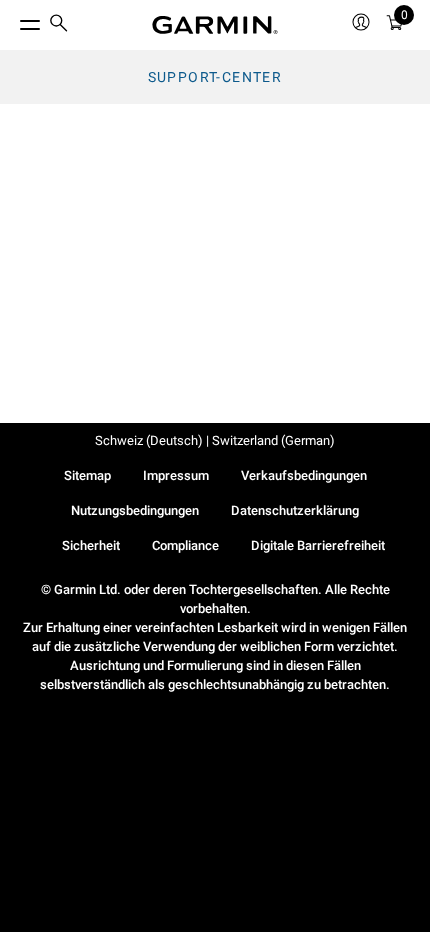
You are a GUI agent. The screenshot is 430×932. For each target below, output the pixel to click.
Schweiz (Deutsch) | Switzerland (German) (215, 440)
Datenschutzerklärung (295, 510)
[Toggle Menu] (12, 20)
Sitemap (87, 475)
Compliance (185, 545)
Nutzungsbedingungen (135, 510)
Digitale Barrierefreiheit (318, 545)
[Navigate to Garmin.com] (215, 25)
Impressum (176, 475)
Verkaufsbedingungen (304, 475)
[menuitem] (59, 25)
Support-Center (215, 77)
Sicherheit (91, 545)
